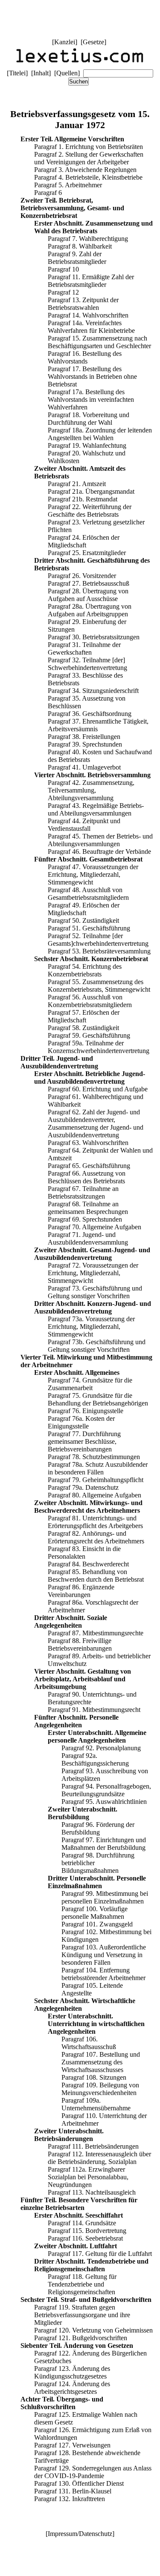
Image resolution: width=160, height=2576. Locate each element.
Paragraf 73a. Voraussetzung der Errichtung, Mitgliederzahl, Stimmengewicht (91, 1327)
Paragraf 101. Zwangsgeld (97, 1924)
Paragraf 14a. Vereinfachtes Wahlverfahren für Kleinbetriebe (91, 327)
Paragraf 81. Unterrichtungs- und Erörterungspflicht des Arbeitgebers (95, 1522)
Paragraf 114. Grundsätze (82, 2223)
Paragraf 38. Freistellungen (84, 737)
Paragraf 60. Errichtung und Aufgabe (98, 1089)
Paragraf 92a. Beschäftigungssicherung (95, 1759)
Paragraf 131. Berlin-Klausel (73, 2491)
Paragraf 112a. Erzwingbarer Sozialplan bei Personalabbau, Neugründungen (88, 2177)
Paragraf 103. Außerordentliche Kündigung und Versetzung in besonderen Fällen (104, 1955)
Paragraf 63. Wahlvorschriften (88, 1143)
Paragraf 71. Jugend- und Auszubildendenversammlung (88, 1238)
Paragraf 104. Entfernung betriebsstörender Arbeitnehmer (103, 1974)
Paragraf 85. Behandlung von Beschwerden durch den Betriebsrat (96, 1576)
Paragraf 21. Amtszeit (77, 484)
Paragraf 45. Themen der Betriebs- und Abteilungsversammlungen (100, 840)
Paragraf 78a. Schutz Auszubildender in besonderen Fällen (98, 1468)
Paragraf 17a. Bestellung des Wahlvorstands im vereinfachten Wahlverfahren (91, 399)
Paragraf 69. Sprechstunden (85, 1219)
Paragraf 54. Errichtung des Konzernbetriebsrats (85, 970)
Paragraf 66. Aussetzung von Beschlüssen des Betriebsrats (87, 1177)
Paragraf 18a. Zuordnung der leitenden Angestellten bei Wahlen (100, 434)
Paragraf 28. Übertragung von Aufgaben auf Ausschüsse (88, 595)
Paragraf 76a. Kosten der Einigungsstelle (81, 1422)
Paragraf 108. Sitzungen (94, 2077)
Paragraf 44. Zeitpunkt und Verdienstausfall (84, 825)
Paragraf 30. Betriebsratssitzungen (94, 637)
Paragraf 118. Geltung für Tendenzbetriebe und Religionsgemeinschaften (82, 2284)
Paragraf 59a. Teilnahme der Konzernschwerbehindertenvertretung (99, 1047)
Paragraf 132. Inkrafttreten (70, 2499)
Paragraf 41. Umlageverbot (84, 767)
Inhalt (41, 73)
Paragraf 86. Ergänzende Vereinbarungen (81, 1591)
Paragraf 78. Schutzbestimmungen (94, 1457)
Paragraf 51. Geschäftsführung (89, 928)
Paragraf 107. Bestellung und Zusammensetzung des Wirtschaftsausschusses (101, 2062)
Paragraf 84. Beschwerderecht (88, 1564)
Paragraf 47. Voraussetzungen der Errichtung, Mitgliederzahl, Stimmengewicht (93, 874)
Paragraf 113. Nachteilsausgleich (92, 2192)
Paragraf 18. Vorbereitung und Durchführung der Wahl (89, 419)
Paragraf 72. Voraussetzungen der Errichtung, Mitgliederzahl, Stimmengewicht (93, 1273)
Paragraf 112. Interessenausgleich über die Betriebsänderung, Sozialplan (99, 2158)
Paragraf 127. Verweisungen (72, 2445)
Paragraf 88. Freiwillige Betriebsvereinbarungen (80, 1644)
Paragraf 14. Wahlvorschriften (88, 315)
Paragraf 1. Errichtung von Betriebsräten (89, 147)
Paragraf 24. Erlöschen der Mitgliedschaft (84, 541)
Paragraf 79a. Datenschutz (83, 1487)
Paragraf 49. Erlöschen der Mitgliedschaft (84, 909)
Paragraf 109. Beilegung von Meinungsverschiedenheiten (100, 2089)
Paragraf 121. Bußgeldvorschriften (81, 2338)
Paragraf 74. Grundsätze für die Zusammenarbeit (90, 1384)
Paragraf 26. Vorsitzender (82, 576)
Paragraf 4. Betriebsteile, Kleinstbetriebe (88, 177)
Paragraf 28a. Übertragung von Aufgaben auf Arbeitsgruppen (90, 610)
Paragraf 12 (63, 292)
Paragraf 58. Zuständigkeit (83, 1028)
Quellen (67, 73)
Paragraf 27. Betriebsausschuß (89, 583)
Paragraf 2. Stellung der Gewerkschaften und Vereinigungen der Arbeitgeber (89, 158)
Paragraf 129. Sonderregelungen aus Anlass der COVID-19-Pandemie (93, 2472)
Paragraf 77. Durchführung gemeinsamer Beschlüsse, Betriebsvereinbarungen (84, 1441)
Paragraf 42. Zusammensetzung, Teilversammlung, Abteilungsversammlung (91, 790)
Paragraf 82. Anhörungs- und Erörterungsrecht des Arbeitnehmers (96, 1537)
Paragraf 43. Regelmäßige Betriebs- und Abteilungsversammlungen (96, 809)
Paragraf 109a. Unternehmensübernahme (96, 2104)
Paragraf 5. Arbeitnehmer (68, 185)
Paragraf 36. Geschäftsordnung (90, 714)
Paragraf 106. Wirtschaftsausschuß (89, 2043)
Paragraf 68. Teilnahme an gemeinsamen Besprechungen (88, 1208)
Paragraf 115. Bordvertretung (87, 2231)
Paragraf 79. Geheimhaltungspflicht (96, 1480)
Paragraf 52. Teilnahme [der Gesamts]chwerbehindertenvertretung (98, 940)
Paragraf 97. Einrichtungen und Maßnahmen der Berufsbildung (104, 1844)
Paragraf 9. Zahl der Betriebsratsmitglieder (77, 258)
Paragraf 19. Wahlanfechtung (87, 445)
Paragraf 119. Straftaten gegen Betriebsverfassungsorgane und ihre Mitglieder (82, 2315)
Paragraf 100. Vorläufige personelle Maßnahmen (95, 1913)
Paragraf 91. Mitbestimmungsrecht (94, 1710)
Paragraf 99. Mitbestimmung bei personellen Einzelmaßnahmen (105, 1897)
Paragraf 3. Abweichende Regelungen (85, 170)
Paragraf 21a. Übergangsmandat (91, 491)
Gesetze (93, 42)
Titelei (17, 73)
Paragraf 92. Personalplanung (101, 1748)
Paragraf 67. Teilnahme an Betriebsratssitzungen (83, 1192)
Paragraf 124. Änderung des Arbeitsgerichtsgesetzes (72, 2388)
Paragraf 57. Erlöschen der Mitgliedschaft (84, 1016)
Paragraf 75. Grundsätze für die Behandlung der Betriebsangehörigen (98, 1399)
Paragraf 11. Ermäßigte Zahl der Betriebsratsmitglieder (91, 281)
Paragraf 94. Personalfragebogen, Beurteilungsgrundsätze (106, 1790)
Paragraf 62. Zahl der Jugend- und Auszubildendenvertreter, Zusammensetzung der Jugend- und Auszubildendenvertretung (96, 1123)
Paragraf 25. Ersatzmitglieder (87, 553)
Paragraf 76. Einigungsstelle (86, 1411)
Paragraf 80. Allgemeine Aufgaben (95, 1495)
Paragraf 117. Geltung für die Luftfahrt (100, 2254)
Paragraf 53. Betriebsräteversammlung (99, 951)
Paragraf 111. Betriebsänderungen (93, 2146)
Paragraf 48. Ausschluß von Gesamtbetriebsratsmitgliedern (88, 894)
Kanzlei (65, 42)
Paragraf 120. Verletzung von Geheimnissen (93, 2330)
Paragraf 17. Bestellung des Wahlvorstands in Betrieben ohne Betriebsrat (92, 376)
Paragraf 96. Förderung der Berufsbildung (98, 1828)
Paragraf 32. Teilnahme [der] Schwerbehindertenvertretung (87, 664)
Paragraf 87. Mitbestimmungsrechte (96, 1633)
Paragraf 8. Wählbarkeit (80, 246)
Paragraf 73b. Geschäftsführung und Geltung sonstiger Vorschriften (97, 1346)
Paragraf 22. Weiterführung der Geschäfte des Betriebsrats (90, 511)
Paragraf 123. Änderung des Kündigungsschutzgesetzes (72, 2372)
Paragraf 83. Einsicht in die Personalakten (84, 1553)
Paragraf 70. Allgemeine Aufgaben (95, 1227)
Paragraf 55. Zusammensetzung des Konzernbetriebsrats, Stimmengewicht (99, 986)
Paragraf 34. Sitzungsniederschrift (93, 691)
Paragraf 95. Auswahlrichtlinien (104, 1802)
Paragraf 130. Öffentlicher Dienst (79, 2483)
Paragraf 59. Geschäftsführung (89, 1035)
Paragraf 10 (63, 269)
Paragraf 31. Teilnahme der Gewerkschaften (84, 648)
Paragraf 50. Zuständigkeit (83, 920)
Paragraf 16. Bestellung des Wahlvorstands (85, 357)
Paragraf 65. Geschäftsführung (89, 1166)
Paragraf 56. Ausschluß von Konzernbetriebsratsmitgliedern (90, 1001)
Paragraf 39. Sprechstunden (85, 744)
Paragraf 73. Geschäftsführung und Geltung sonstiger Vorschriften (95, 1292)
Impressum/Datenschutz (80, 2534)
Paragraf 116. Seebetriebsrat (85, 2238)
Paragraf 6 (48, 193)
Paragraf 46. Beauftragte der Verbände (99, 852)
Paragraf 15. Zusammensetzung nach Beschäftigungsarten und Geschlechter (99, 342)
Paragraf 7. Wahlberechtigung (88, 239)
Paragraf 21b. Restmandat (83, 499)
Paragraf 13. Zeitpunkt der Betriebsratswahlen (83, 304)
